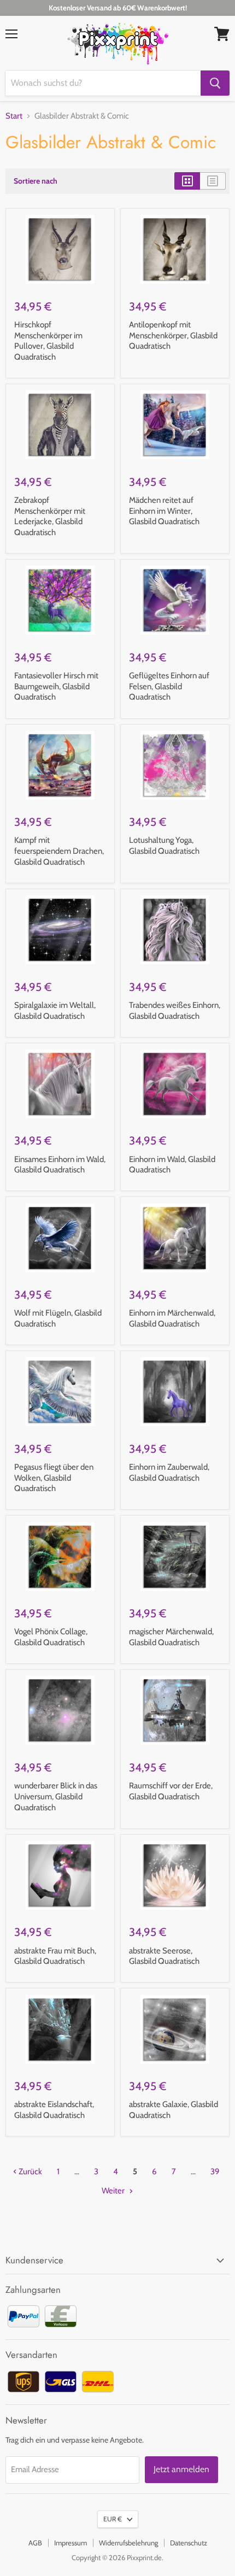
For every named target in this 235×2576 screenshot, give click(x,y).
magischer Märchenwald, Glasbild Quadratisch (171, 1637)
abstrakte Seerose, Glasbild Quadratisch (164, 1956)
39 (215, 2172)
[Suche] (215, 83)
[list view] (213, 181)
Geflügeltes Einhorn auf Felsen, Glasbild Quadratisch (169, 686)
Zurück (30, 2172)
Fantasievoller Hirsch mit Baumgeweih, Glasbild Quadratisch (56, 686)
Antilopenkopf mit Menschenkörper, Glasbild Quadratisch (173, 335)
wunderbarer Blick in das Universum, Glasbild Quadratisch (56, 1796)
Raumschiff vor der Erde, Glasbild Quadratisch (171, 1791)
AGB (35, 2543)
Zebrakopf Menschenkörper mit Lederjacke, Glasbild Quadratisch (50, 516)
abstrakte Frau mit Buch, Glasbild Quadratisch (55, 1956)
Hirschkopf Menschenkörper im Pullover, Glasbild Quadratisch (48, 341)
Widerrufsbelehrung (128, 2543)
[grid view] (187, 181)
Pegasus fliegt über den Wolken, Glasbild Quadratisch (54, 1478)
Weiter (114, 2191)
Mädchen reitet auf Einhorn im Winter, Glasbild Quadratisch (164, 511)
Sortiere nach (36, 181)
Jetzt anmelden (181, 2469)
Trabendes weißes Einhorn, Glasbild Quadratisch (175, 1011)
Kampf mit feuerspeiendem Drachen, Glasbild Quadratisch (59, 851)
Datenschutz (189, 2543)
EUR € (113, 2519)
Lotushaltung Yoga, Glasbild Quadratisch (164, 846)
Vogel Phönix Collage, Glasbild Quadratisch (51, 1637)
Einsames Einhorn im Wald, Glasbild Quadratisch (60, 1165)
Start (14, 116)
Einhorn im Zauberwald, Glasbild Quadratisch (169, 1472)
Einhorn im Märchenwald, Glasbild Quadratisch (172, 1318)
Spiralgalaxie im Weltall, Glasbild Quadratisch (55, 1011)
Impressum (70, 2543)
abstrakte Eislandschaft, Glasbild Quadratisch (54, 2110)
